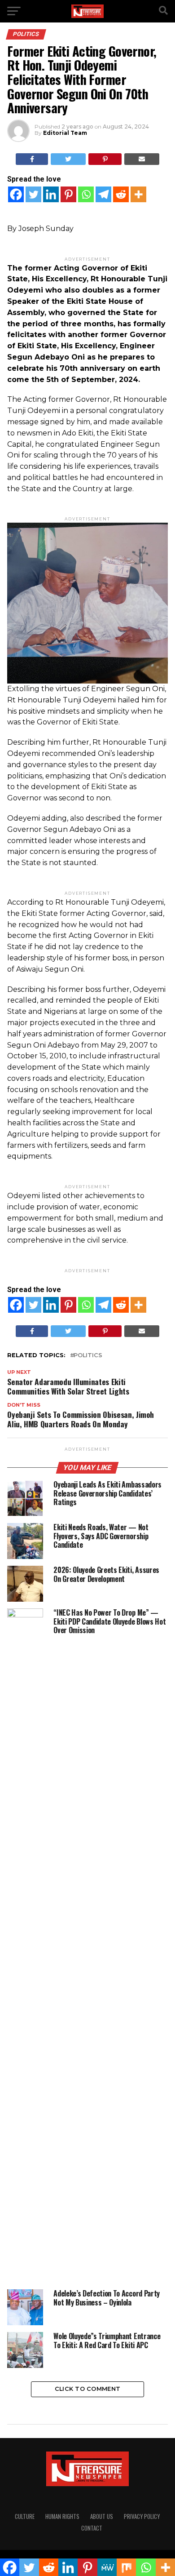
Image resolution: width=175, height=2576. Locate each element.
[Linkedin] (51, 194)
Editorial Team (65, 133)
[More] (138, 194)
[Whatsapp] (86, 194)
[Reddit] (121, 194)
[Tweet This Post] (68, 159)
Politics (88, 1356)
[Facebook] (16, 194)
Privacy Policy (142, 2516)
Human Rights (62, 2516)
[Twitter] (33, 194)
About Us (102, 2516)
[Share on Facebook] (32, 159)
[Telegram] (103, 194)
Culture (25, 2516)
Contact (92, 2528)
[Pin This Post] (105, 159)
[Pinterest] (68, 194)
